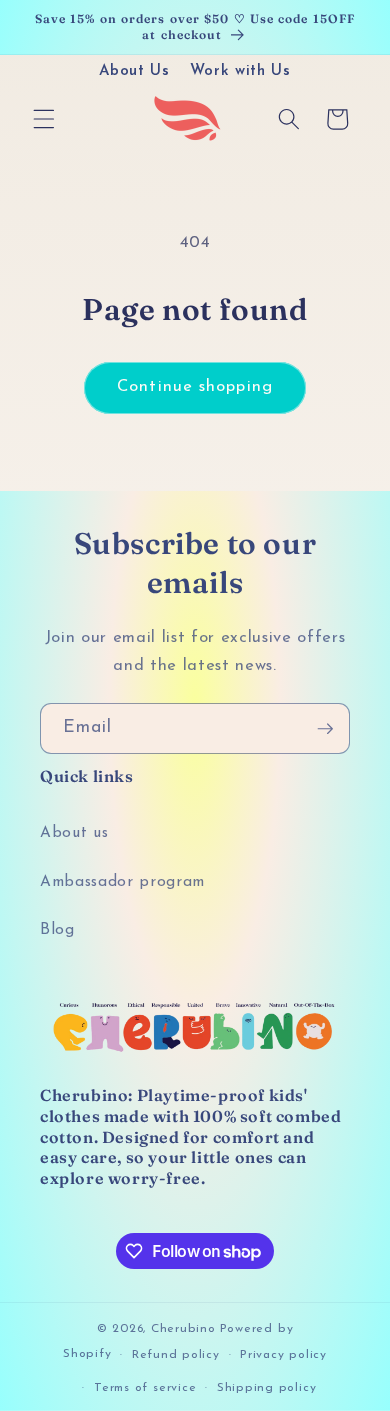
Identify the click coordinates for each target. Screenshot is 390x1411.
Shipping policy (267, 1388)
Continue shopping (195, 387)
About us (74, 833)
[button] (44, 119)
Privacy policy (283, 1355)
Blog (57, 930)
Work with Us (240, 71)
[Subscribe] (325, 729)
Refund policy (176, 1355)
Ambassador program (122, 882)
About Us (134, 71)
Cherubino (183, 1329)
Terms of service (145, 1388)
